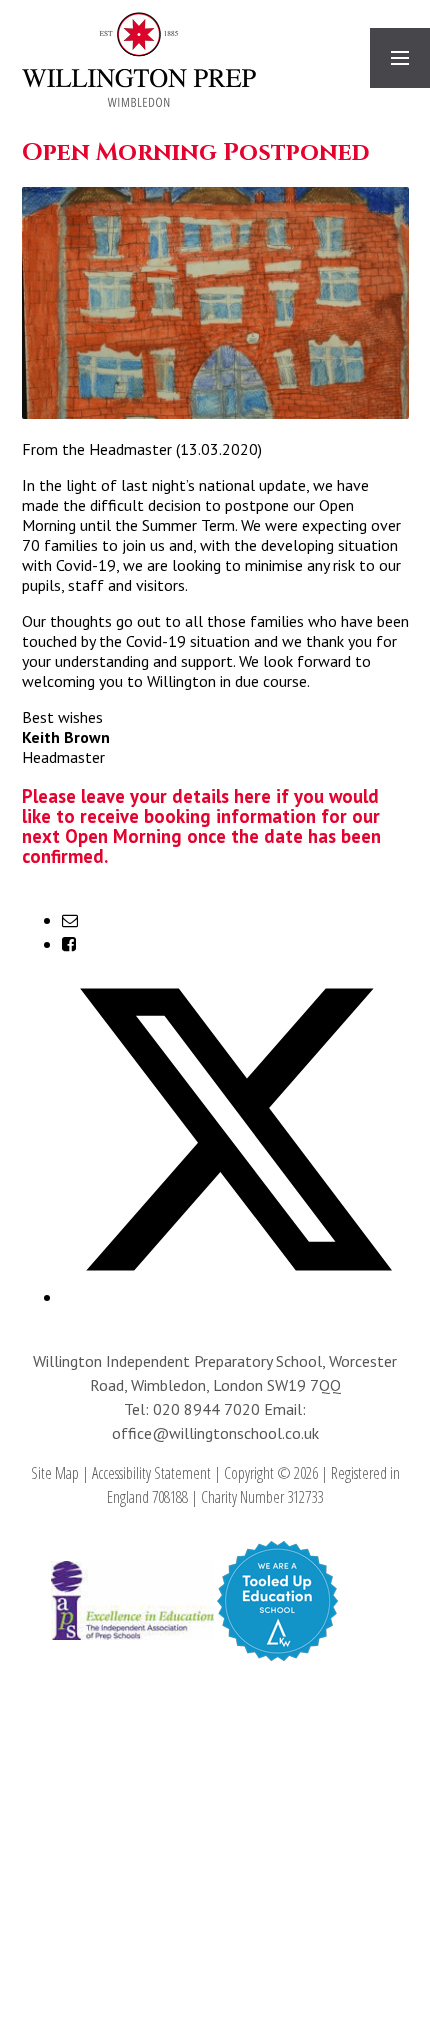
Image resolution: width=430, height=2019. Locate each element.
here (252, 796)
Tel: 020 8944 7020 (194, 1409)
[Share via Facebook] (69, 944)
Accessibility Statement (151, 1473)
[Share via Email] (70, 920)
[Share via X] (235, 1297)
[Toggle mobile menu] (400, 58)
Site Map (55, 1473)
